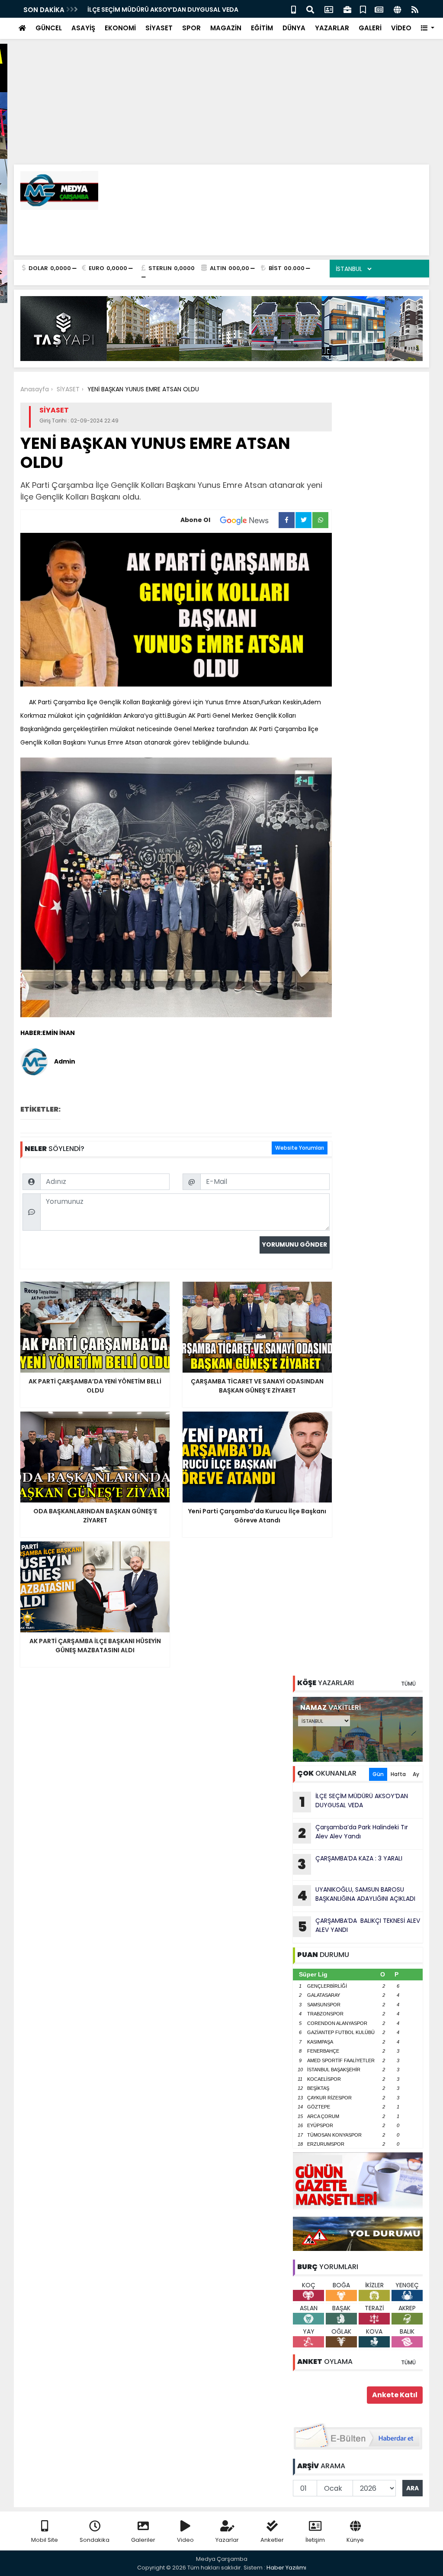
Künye (355, 2540)
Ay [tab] (416, 1774)
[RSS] (415, 9)
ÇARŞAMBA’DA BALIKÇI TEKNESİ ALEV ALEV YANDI (359, 1926)
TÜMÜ (408, 1684)
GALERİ (370, 28)
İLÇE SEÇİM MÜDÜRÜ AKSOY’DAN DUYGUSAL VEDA (163, 10)
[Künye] (397, 9)
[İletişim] (329, 9)
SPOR (191, 28)
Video (185, 2540)
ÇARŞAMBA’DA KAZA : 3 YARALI (350, 1864)
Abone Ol (195, 520)
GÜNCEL (49, 28)
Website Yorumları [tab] (300, 1148)
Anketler (272, 2540)
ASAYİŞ (83, 28)
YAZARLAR (332, 28)
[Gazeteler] (379, 9)
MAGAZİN (226, 28)
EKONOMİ (120, 28)
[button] (428, 28)
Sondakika (95, 2540)
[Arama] (310, 9)
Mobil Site (45, 2540)
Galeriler (143, 2540)
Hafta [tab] (398, 1774)
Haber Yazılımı (286, 2568)
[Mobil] (294, 9)
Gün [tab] (378, 1774)
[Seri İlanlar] (363, 9)
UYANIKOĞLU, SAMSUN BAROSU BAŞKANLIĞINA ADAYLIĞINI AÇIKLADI (356, 1895)
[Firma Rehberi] (347, 9)
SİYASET (159, 28)
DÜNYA (294, 28)
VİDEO (401, 28)
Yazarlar (227, 2540)
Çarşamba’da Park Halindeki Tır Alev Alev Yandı (353, 1833)
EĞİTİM (262, 28)
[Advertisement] (221, 61)
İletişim (315, 2540)
